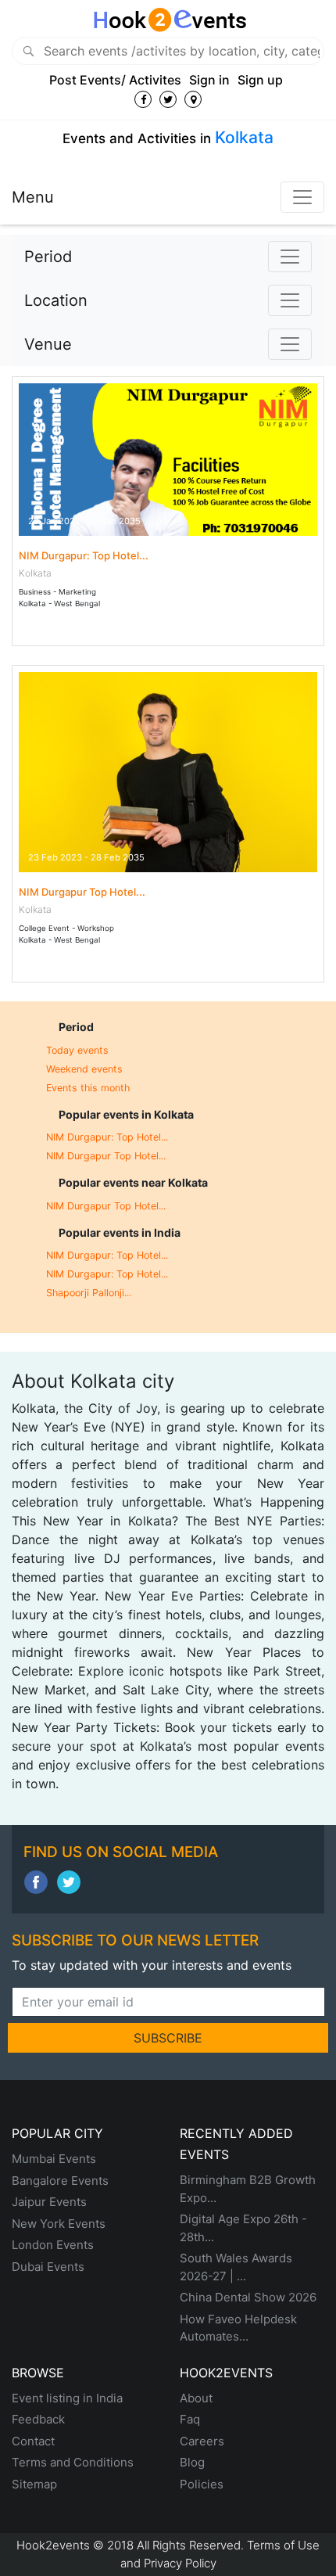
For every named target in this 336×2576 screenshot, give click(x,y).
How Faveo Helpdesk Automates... (238, 2328)
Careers (202, 2441)
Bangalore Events (60, 2181)
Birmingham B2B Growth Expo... (248, 2189)
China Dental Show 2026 (248, 2297)
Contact (33, 2441)
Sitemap (34, 2484)
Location (56, 300)
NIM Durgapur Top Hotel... (82, 892)
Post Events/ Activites (115, 80)
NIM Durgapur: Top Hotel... (84, 555)
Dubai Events (48, 2267)
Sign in (209, 80)
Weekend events (84, 1069)
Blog (192, 2462)
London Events (53, 2245)
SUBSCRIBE (168, 2038)
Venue (48, 344)
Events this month (88, 1088)
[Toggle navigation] (302, 197)
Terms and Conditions (73, 2462)
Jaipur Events (49, 2202)
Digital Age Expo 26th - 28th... (243, 2228)
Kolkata (244, 137)
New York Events (59, 2224)
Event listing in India (67, 2398)
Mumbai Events (54, 2159)
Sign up (260, 80)
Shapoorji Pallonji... (89, 1293)
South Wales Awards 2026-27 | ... (236, 2267)
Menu (33, 197)
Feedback (38, 2419)
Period (48, 257)
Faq (190, 2419)
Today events (77, 1050)
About (196, 2398)
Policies (202, 2484)
